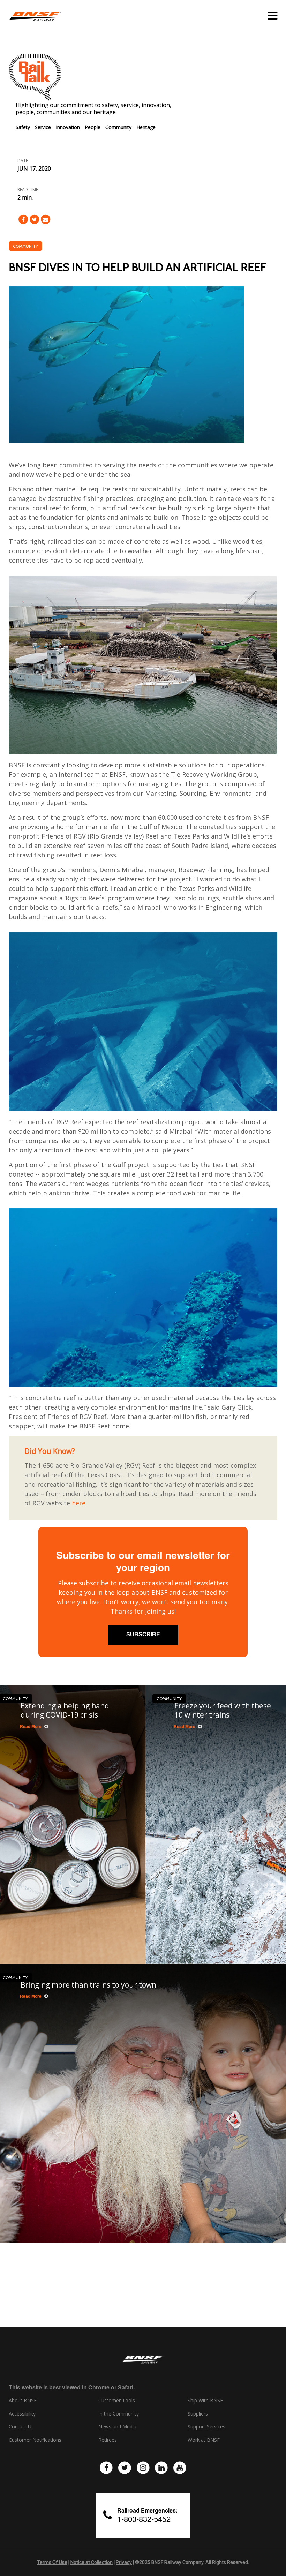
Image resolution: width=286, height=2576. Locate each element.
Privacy (124, 2562)
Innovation (68, 127)
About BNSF (23, 2401)
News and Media (117, 2427)
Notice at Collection (92, 2562)
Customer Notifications (35, 2440)
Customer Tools (117, 2401)
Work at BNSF (204, 2440)
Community (118, 127)
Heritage (146, 127)
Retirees (108, 2440)
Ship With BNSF (205, 2401)
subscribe (143, 1634)
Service (43, 127)
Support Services (206, 2427)
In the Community (119, 2414)
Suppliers (198, 2414)
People (93, 127)
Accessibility (22, 2414)
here (79, 1503)
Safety (23, 127)
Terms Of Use (52, 2562)
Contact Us (21, 2427)
